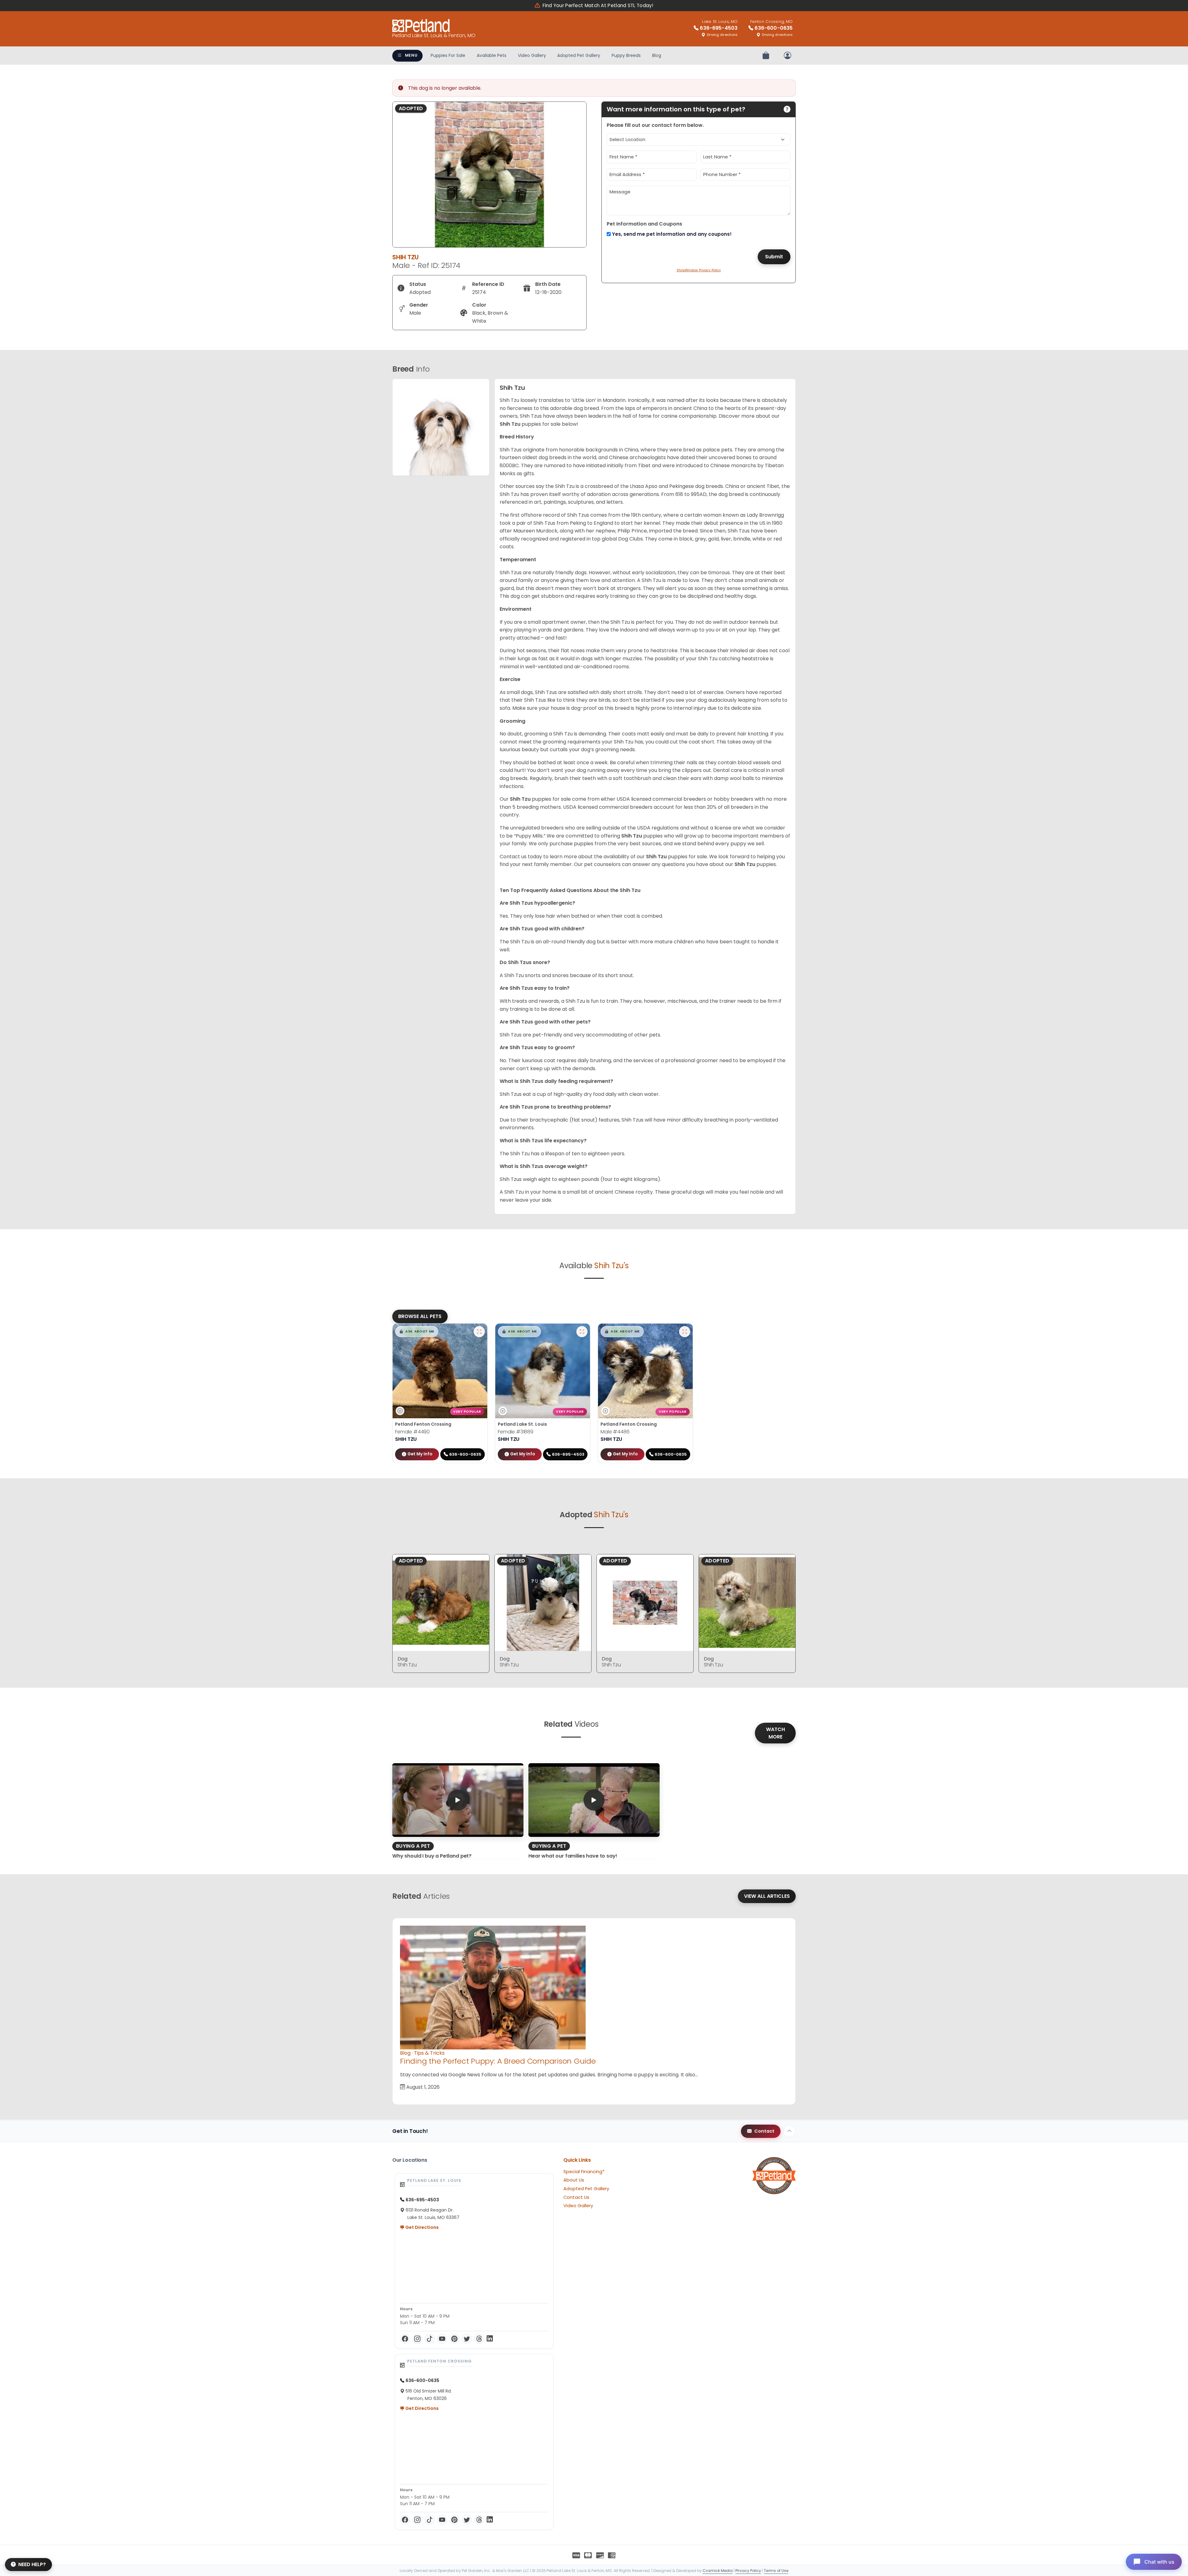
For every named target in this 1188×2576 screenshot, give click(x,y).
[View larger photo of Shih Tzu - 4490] (479, 1332)
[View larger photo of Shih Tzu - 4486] (685, 1332)
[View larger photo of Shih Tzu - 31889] (582, 1332)
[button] (417, 1332)
